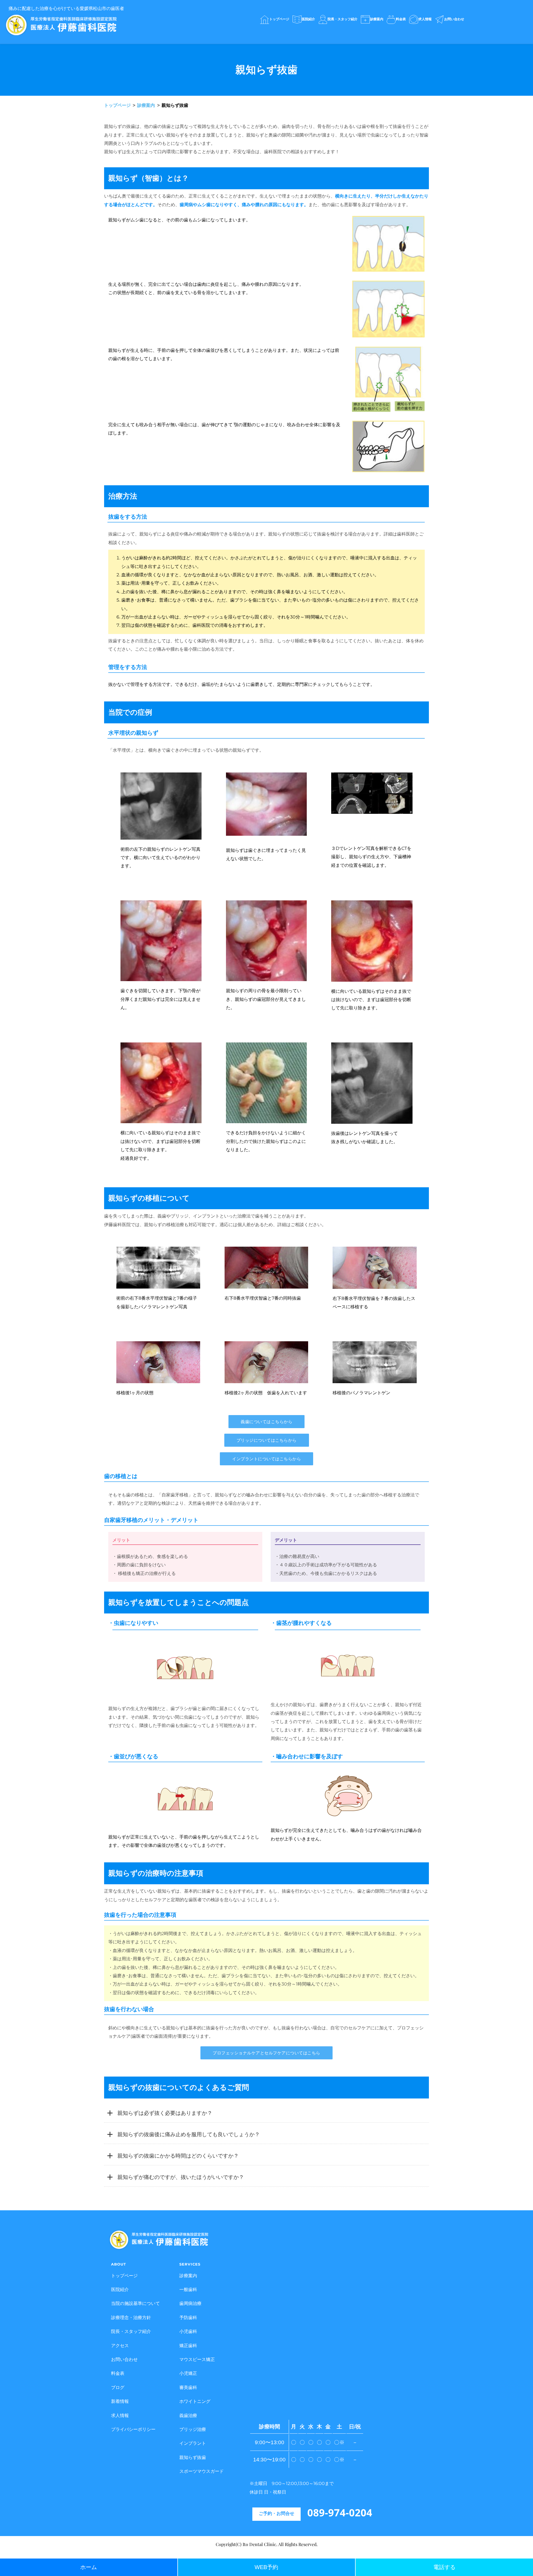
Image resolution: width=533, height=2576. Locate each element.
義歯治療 (188, 2417)
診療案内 (188, 2277)
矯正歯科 (188, 2347)
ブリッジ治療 (193, 2430)
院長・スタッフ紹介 (131, 2333)
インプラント (193, 2444)
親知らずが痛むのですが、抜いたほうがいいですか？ (181, 2177)
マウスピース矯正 (197, 2361)
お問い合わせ (124, 2361)
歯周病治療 (190, 2304)
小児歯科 (188, 2333)
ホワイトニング (195, 2402)
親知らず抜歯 (193, 2458)
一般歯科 (188, 2291)
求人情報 (120, 2417)
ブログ (118, 2389)
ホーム (89, 2567)
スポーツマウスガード (202, 2472)
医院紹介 (120, 2291)
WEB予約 (266, 2567)
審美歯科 (188, 2389)
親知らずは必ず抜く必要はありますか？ (165, 2113)
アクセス (120, 2347)
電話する (444, 2567)
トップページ (125, 2277)
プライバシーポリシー (133, 2430)
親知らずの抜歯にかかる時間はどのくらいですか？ (178, 2156)
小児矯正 (188, 2374)
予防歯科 (188, 2319)
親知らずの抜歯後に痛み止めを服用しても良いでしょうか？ (189, 2134)
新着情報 (120, 2402)
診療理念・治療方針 (131, 2319)
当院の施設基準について (135, 2304)
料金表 (118, 2374)
